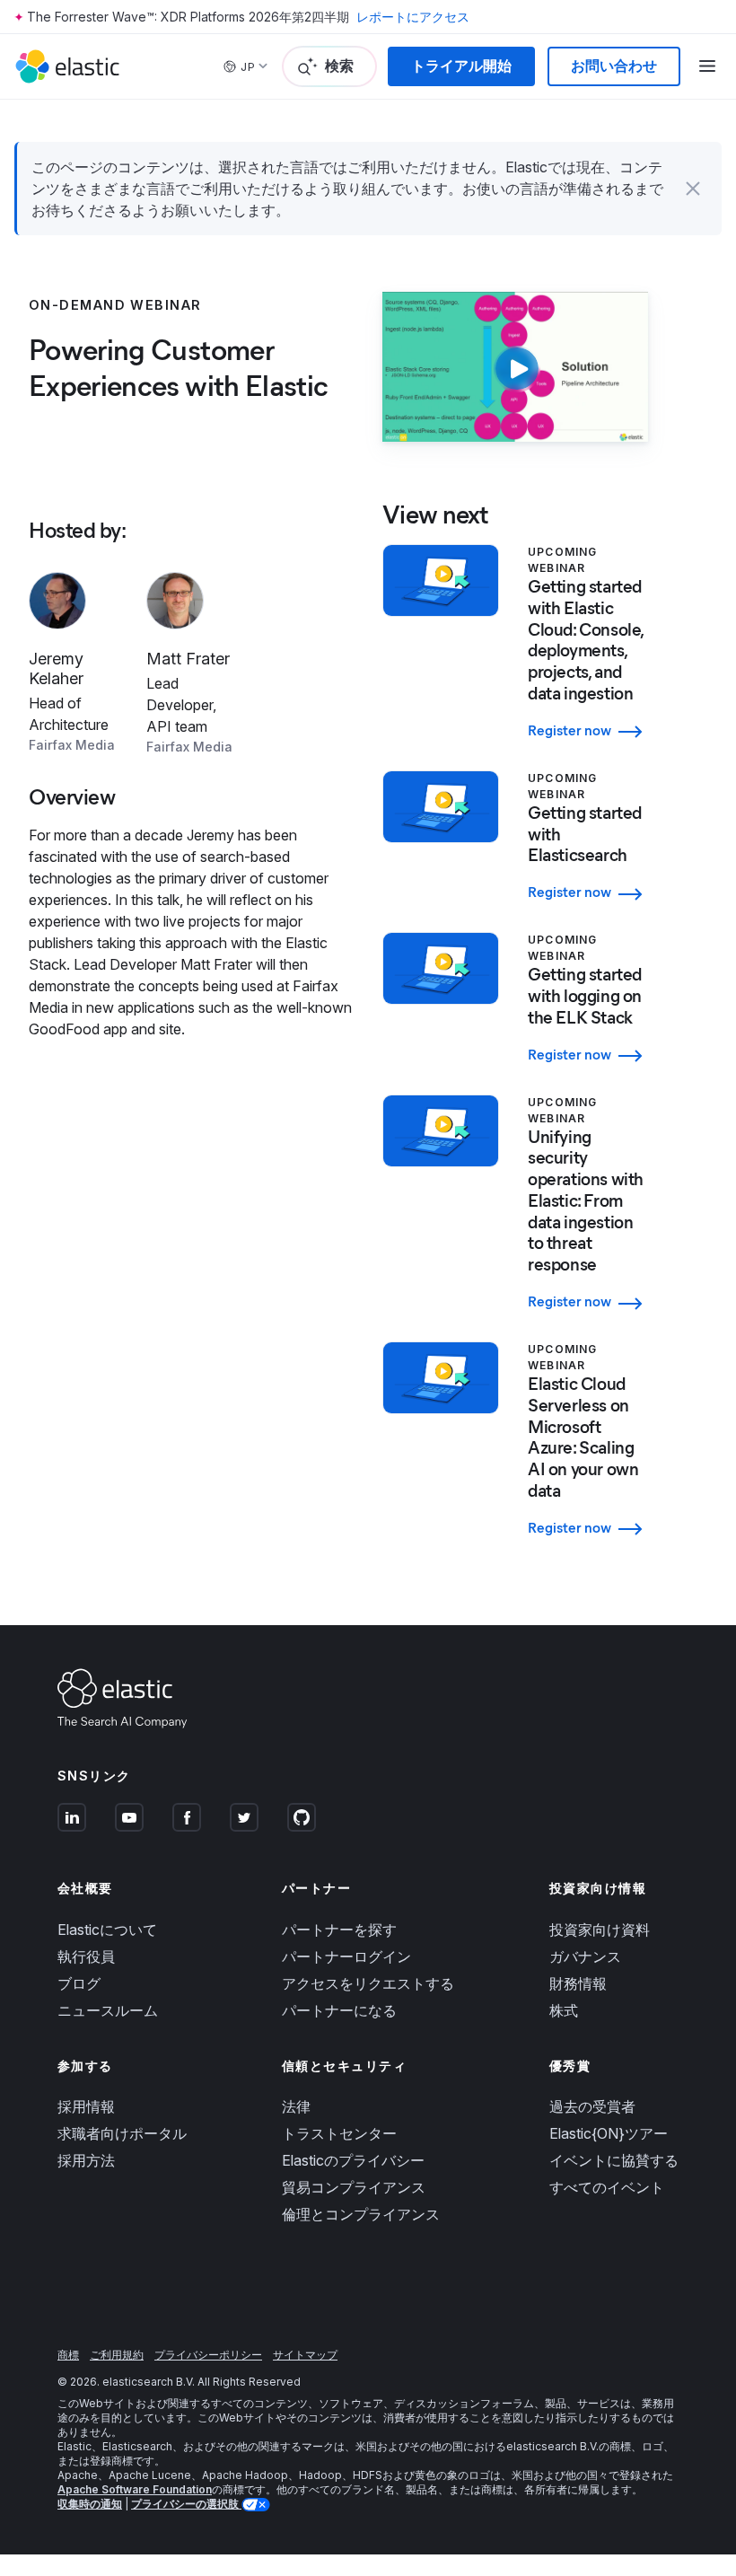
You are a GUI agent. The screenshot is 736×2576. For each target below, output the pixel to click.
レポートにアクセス (413, 17)
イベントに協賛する (614, 2160)
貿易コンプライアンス (354, 2187)
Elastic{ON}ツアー (609, 2133)
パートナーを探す (339, 1930)
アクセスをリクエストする (368, 1983)
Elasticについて (107, 1930)
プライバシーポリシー (208, 2355)
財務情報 (578, 1983)
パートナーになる (339, 2010)
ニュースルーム (108, 2010)
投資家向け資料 (600, 1930)
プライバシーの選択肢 (186, 2504)
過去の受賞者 (592, 2106)
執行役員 (86, 1956)
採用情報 (86, 2106)
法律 (296, 2106)
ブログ (79, 1983)
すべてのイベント (607, 2187)
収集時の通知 (90, 2504)
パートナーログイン (346, 1956)
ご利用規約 (117, 2355)
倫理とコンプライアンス (361, 2214)
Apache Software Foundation (135, 2489)
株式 (564, 2010)
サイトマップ (305, 2355)
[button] (693, 189)
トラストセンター (339, 2133)
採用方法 (86, 2160)
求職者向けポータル (122, 2133)
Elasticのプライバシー (353, 2160)
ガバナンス (585, 1956)
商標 (68, 2355)
